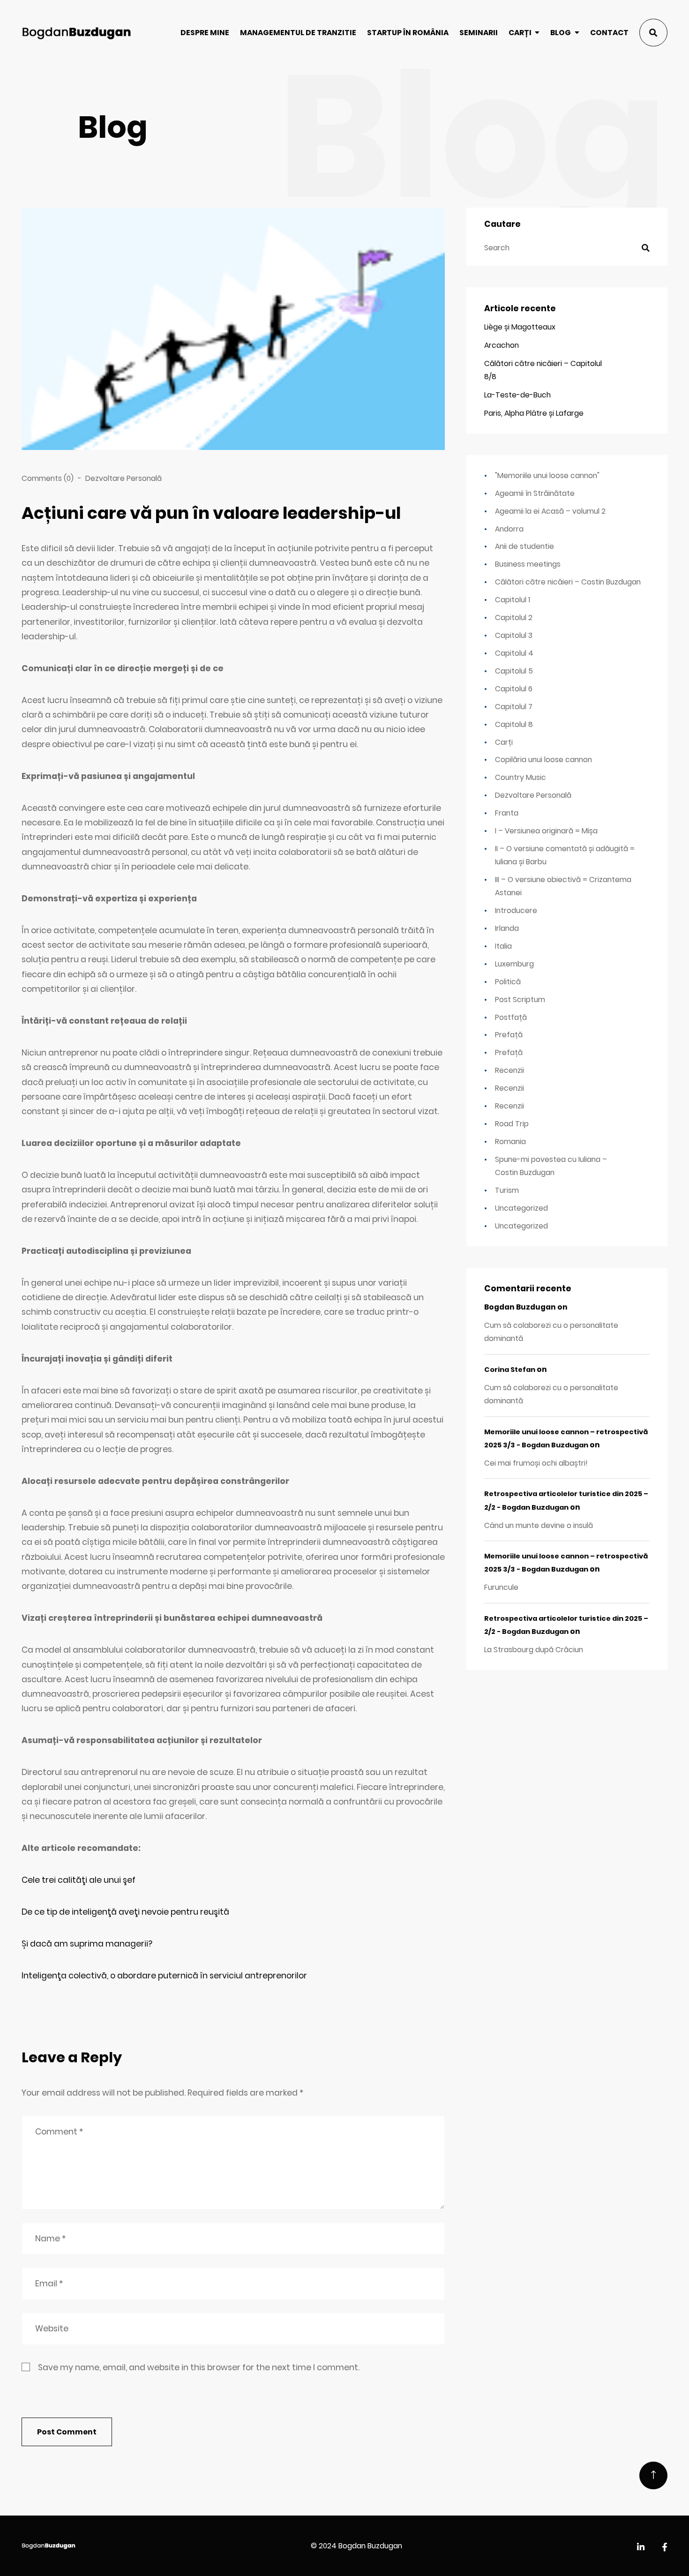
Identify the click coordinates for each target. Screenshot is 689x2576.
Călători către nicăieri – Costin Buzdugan (568, 582)
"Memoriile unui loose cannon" (547, 476)
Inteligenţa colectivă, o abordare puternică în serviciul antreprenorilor (164, 1976)
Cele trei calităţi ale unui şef (79, 1880)
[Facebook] (665, 2548)
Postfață (511, 1017)
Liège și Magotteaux (520, 327)
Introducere (516, 910)
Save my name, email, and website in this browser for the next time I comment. (199, 2367)
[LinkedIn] (641, 2548)
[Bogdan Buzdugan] (76, 33)
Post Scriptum (520, 1000)
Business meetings (528, 564)
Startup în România (408, 33)
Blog (561, 33)
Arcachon (502, 345)
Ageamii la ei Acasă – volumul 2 (550, 511)
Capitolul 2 (514, 618)
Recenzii (509, 1070)
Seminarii (479, 33)
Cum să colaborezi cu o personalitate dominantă (551, 1332)
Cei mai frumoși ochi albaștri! (536, 1463)
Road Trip (512, 1124)
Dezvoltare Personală (124, 478)
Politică (508, 982)
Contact (609, 33)
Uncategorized (521, 1208)
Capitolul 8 (514, 724)
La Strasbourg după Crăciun (534, 1650)
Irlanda (507, 928)
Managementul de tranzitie (298, 33)
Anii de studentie (524, 546)
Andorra (509, 529)
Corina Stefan (510, 1370)
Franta (507, 813)
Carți (520, 33)
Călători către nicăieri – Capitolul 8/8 (543, 370)
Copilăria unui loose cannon (543, 760)
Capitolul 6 (514, 689)
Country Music (520, 777)
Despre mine (205, 33)
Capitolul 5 (514, 671)
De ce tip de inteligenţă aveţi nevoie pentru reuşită (125, 1912)
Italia (503, 946)
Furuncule (501, 1587)
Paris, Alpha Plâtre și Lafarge (534, 413)
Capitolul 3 (514, 635)
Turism (507, 1190)
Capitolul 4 (514, 653)
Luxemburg (514, 964)
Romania (510, 1142)
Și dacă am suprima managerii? (87, 1944)
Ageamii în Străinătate (535, 493)
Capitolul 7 (514, 707)
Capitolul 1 (513, 600)
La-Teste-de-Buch (517, 395)
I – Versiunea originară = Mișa (546, 831)
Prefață (509, 1035)
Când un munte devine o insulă (539, 1525)
